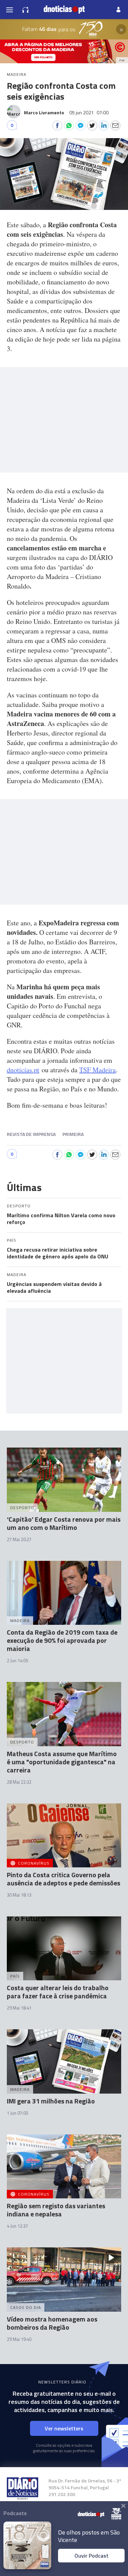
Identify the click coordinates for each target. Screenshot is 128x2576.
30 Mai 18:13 (19, 1895)
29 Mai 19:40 (19, 2339)
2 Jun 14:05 (17, 1661)
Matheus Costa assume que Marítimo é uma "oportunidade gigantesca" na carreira (62, 1762)
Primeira (73, 1134)
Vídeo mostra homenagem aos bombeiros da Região (52, 2323)
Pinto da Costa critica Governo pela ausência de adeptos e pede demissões (63, 1879)
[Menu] (10, 10)
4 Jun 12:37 (17, 2226)
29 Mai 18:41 (19, 2008)
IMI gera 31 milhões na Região (51, 2101)
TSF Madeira (97, 1070)
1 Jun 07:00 (17, 2113)
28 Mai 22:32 (19, 1782)
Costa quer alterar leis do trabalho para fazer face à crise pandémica (58, 1992)
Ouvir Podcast (91, 2556)
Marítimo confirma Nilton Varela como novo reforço (61, 1219)
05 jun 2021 (89, 112)
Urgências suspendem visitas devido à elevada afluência (54, 1287)
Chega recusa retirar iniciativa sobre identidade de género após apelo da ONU (58, 1253)
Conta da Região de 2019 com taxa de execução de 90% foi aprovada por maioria (62, 1640)
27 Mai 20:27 (19, 1539)
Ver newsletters (64, 2428)
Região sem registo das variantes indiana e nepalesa (56, 2210)
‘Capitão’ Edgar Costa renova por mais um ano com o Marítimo (64, 1523)
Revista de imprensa (31, 1134)
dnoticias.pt (23, 1070)
